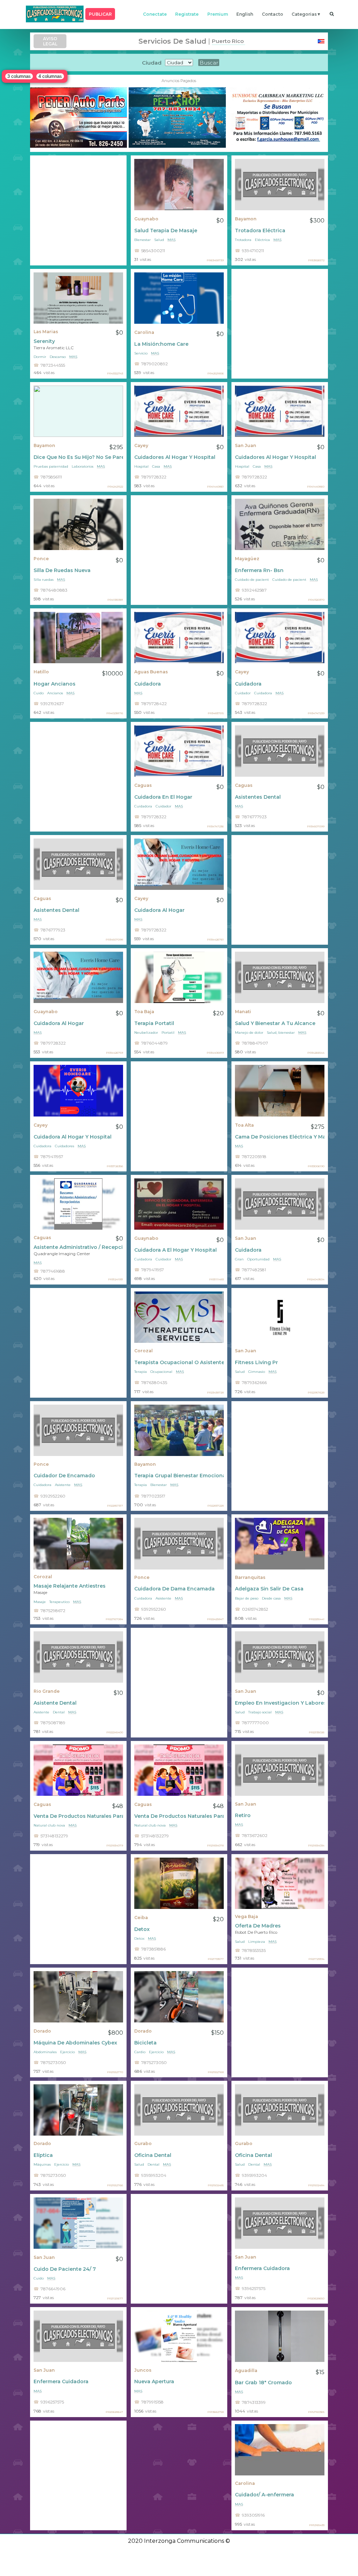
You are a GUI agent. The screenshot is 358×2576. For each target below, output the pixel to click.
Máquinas (42, 2164)
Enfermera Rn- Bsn (259, 570)
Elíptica (43, 2155)
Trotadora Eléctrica (260, 230)
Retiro (243, 1815)
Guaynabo (146, 219)
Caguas (143, 785)
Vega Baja (246, 1916)
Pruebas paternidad (51, 466)
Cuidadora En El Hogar (163, 797)
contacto (273, 14)
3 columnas (19, 76)
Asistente (63, 1485)
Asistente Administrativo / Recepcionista (78, 1247)
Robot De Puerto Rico (256, 1932)
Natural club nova (49, 1825)
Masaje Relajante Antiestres (70, 1586)
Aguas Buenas (151, 672)
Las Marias (46, 332)
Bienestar (142, 240)
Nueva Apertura (154, 2381)
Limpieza (257, 1942)
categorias (304, 14)
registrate (187, 14)
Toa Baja (144, 1012)
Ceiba (141, 1918)
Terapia (141, 1372)
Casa (156, 466)
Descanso (58, 357)
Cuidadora (148, 684)
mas (171, 240)
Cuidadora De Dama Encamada (174, 1589)
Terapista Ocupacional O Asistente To (179, 1362)
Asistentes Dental (258, 797)
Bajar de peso (247, 1598)
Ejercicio (67, 2052)
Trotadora (243, 240)
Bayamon (246, 219)
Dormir (40, 357)
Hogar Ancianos (55, 684)
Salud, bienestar (281, 1033)
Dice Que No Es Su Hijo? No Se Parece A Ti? (78, 457)
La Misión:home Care (161, 344)
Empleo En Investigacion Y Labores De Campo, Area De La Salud (280, 1703)
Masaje (40, 1593)
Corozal (144, 1351)
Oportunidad (258, 1259)
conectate (155, 14)
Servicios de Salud (172, 41)
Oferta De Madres (258, 1926)
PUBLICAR (100, 14)
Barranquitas (250, 1577)
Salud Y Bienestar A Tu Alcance (275, 1023)
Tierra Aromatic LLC (54, 348)
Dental (59, 1712)
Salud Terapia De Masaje (166, 230)
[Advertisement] (78, 210)
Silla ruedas (44, 580)
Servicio (141, 353)
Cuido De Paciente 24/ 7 (65, 2269)
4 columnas (50, 76)
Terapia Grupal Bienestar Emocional (179, 1476)
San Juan (246, 445)
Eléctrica (262, 240)
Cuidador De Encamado (64, 1476)
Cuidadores (65, 1146)
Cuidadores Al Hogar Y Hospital (175, 457)
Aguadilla (246, 2370)
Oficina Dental (153, 2155)
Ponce (41, 559)
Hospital (141, 466)
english (245, 14)
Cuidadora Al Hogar (159, 910)
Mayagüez (247, 559)
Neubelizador (146, 1033)
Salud (159, 240)
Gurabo (143, 2143)
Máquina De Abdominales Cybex (75, 2043)
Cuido (39, 693)
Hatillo (41, 672)
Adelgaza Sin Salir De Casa (269, 1589)
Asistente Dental (55, 1703)
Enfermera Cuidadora (262, 2268)
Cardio (140, 2052)
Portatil (168, 1033)
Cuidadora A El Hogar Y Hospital (176, 1250)
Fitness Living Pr (256, 1362)
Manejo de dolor (249, 1033)
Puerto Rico (228, 41)
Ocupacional (161, 1372)
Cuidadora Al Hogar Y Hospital (73, 1137)
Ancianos (55, 693)
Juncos (143, 2370)
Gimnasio (257, 1372)
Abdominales (45, 2052)
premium (218, 14)
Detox (142, 1929)
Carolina (144, 332)
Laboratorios (83, 466)
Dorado (42, 2031)
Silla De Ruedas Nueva (62, 570)
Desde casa (271, 1598)
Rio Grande (47, 1691)
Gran (239, 1259)
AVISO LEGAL (50, 41)
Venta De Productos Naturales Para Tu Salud (78, 1816)
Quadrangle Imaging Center (62, 1254)
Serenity (44, 341)
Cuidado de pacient (252, 580)
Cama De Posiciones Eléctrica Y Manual (280, 1137)
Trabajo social (260, 1712)
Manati (243, 1012)
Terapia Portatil (154, 1023)
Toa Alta (244, 1125)
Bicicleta (145, 2043)
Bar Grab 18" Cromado (263, 2383)
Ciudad (152, 63)
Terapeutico (59, 1602)
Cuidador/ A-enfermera (264, 2495)
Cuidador (243, 693)
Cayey (141, 445)
